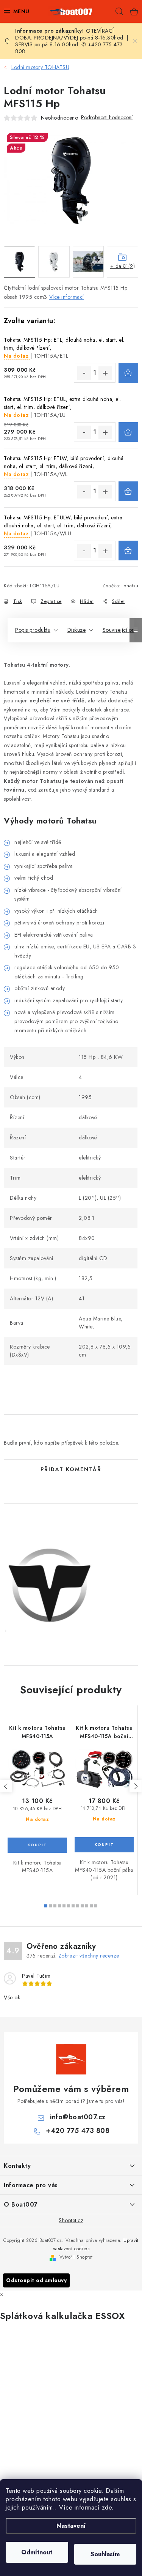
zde (107, 2507)
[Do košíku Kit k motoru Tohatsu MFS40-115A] (37, 1845)
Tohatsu (130, 586)
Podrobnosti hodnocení (107, 118)
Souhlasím (105, 2554)
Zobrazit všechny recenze (89, 1956)
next (136, 1786)
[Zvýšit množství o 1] (105, 373)
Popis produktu (33, 630)
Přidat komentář (71, 1469)
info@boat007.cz (78, 2117)
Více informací (67, 297)
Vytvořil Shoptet (76, 2257)
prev (6, 1786)
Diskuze (77, 630)
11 (96, 1906)
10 (91, 1906)
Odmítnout (37, 2552)
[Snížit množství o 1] (84, 373)
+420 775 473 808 (78, 2131)
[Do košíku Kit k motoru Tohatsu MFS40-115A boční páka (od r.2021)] (104, 1845)
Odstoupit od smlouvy (36, 2280)
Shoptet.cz (71, 2220)
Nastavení (71, 2526)
